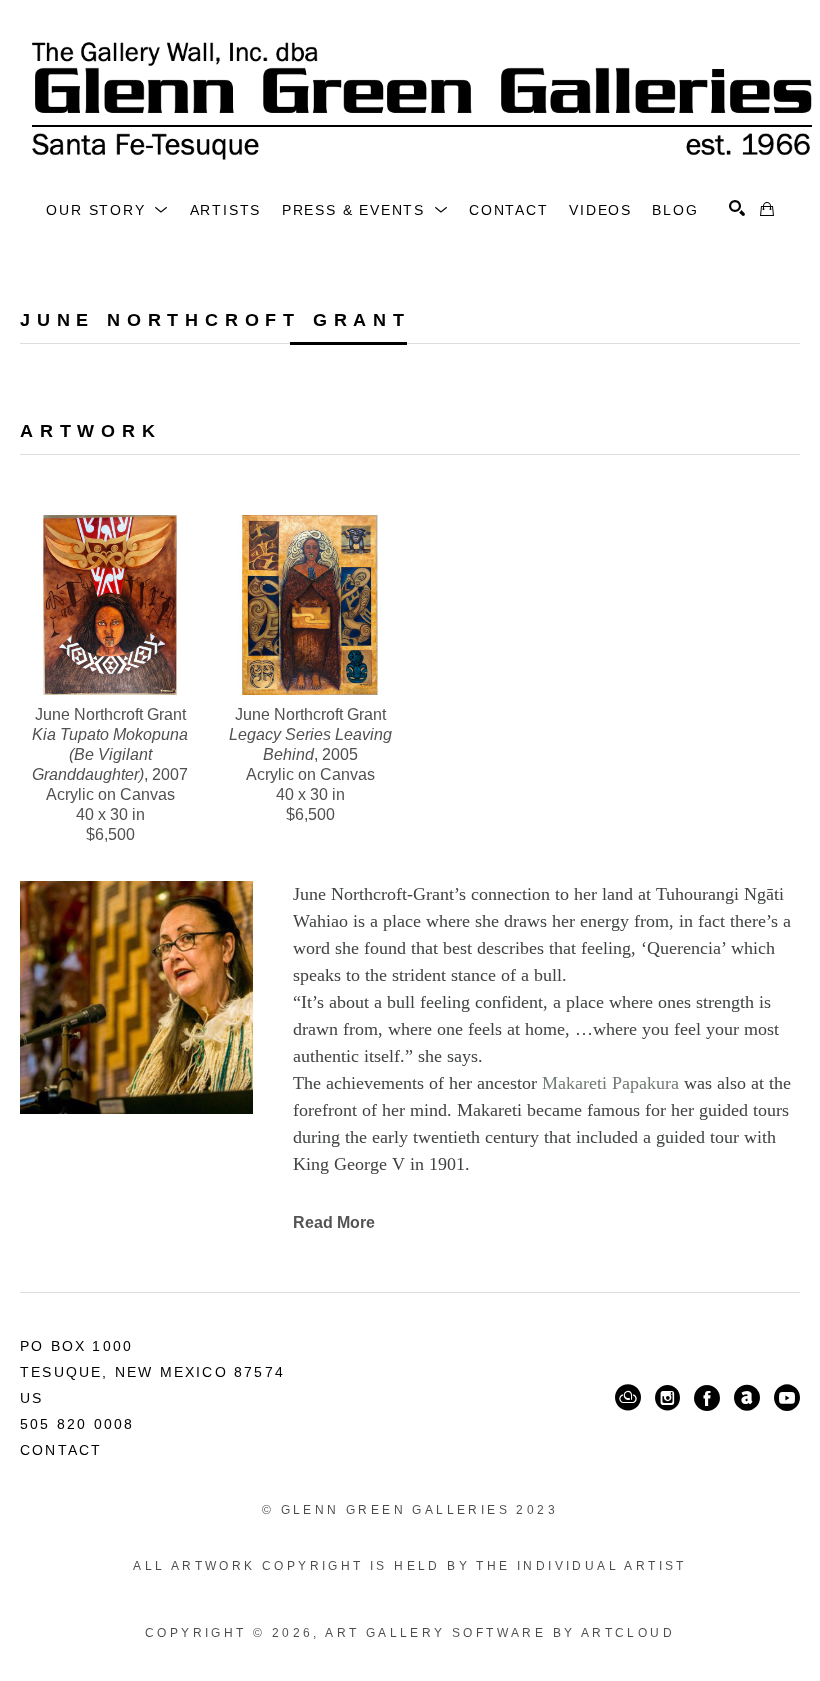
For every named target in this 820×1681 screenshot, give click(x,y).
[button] (107, 210)
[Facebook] (707, 1398)
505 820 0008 (77, 1424)
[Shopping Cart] (767, 209)
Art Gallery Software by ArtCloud (500, 1633)
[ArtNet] (747, 1398)
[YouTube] (787, 1398)
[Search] (737, 208)
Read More (334, 1222)
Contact (61, 1450)
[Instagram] (667, 1398)
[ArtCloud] (628, 1398)
